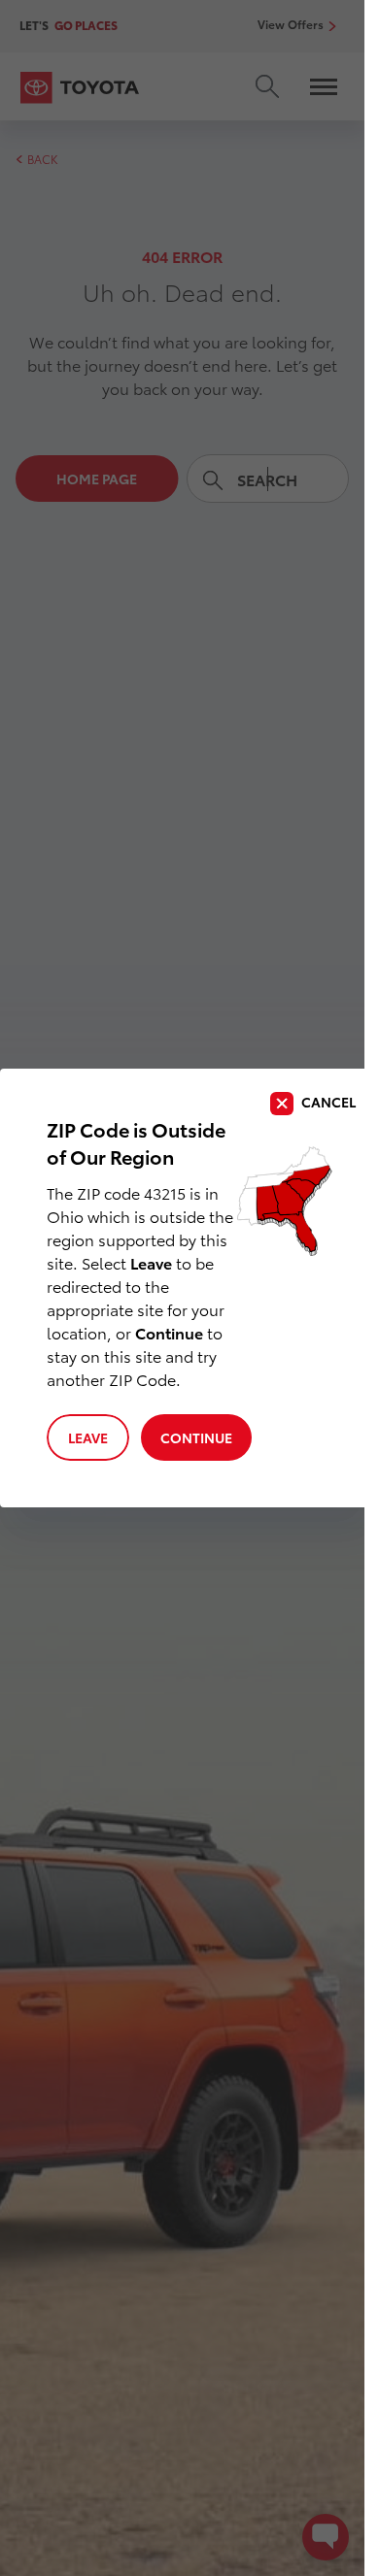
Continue (196, 1437)
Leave (88, 1437)
